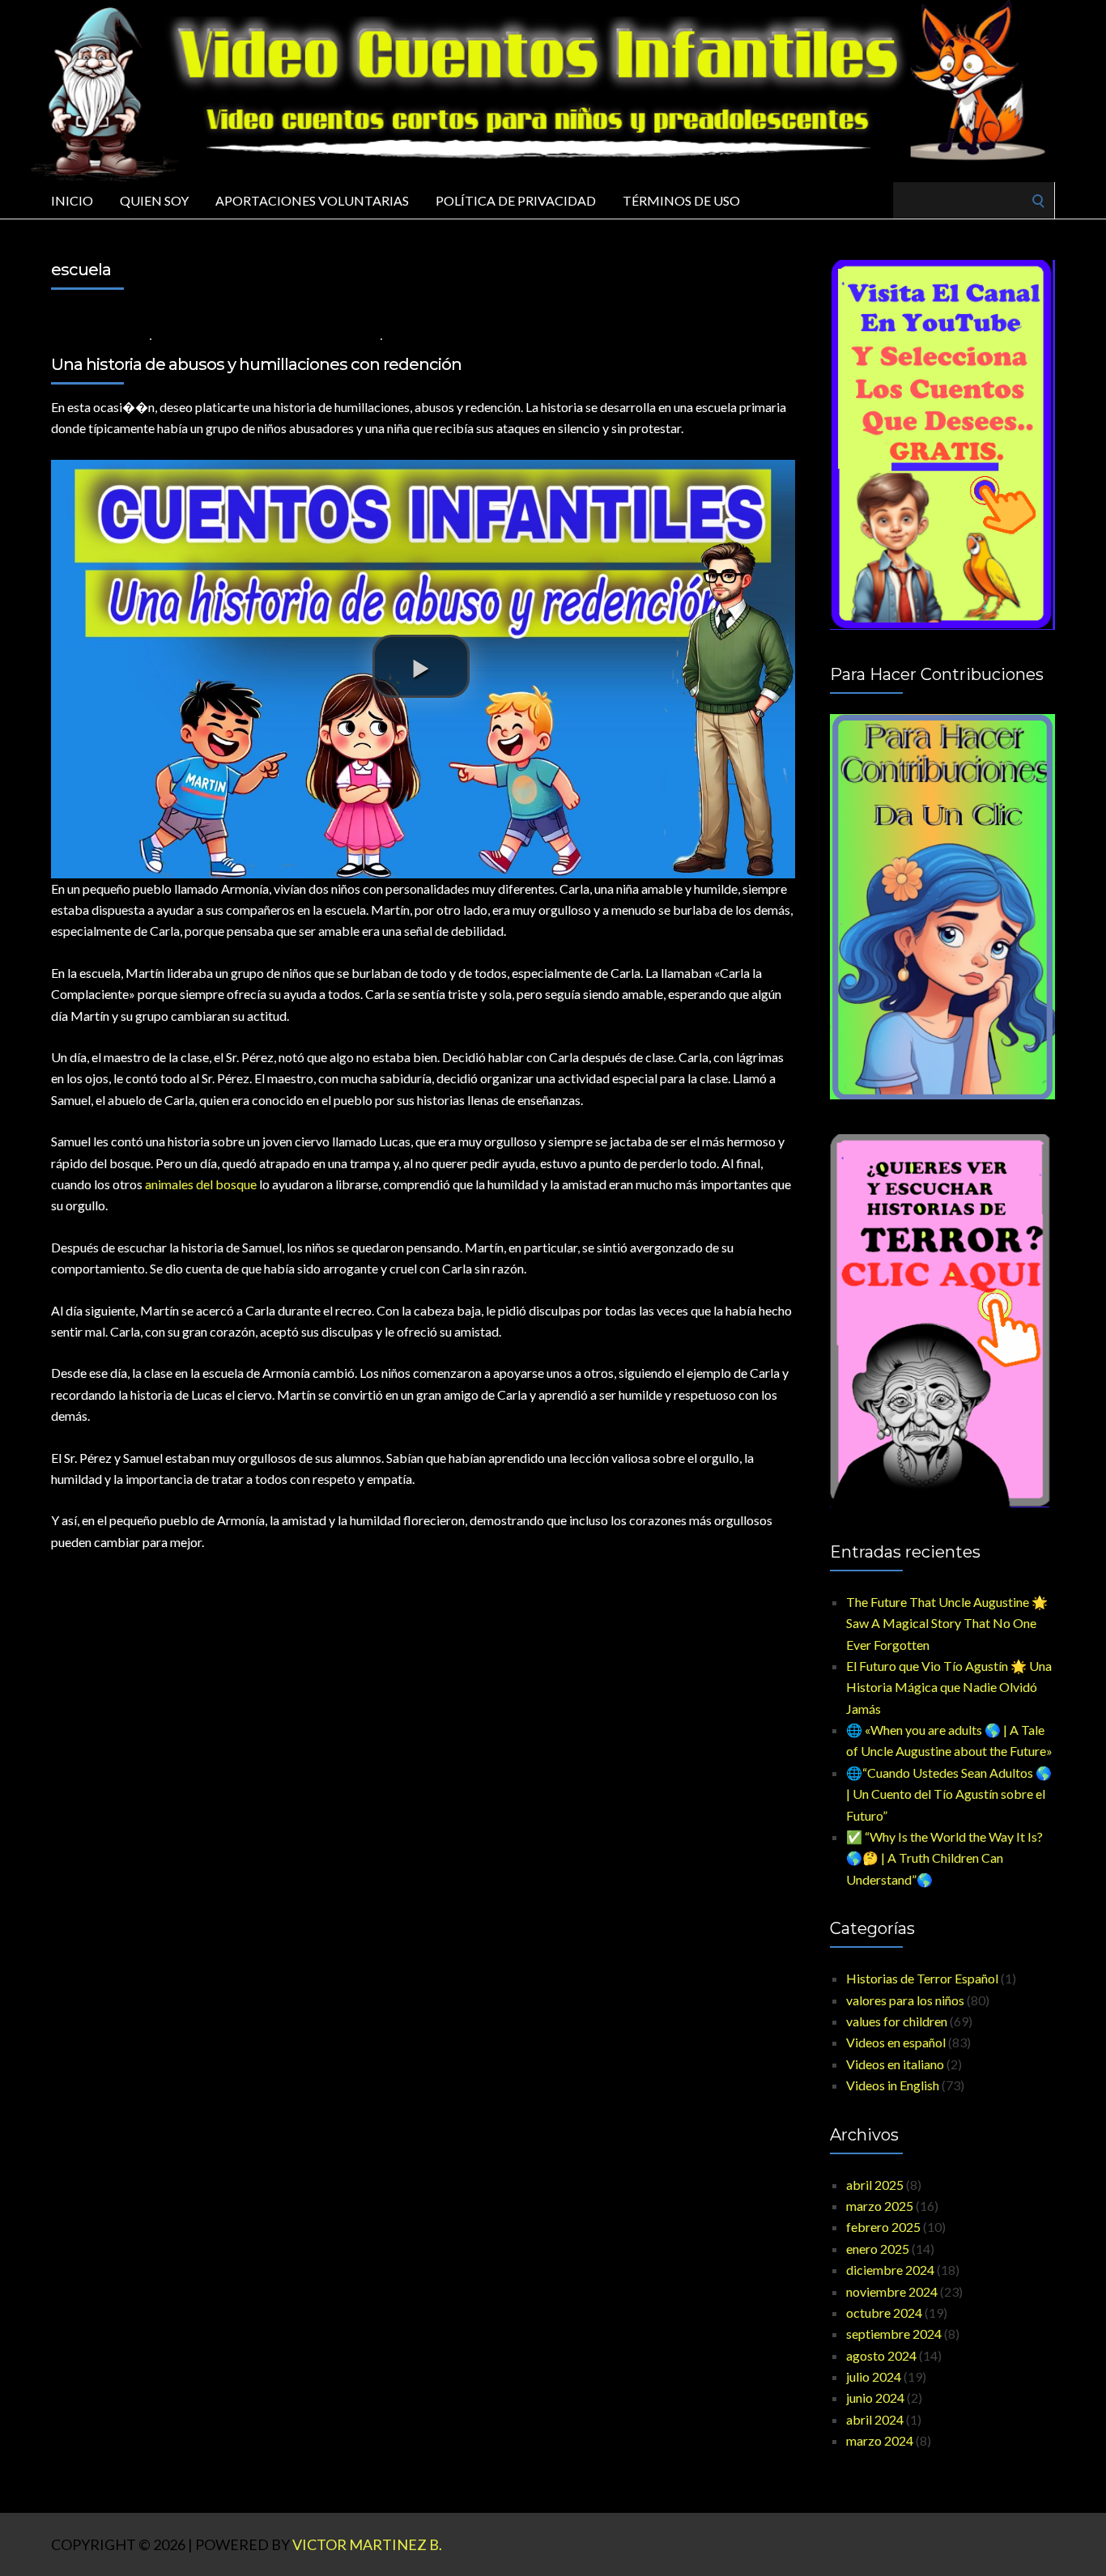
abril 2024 (875, 2419)
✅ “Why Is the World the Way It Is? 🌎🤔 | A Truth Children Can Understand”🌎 (944, 1858)
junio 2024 (875, 2397)
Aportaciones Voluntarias (312, 200)
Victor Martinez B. (367, 2544)
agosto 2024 (881, 2355)
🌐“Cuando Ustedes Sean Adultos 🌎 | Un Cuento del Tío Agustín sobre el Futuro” (949, 1794)
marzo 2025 (880, 2206)
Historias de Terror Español (922, 1978)
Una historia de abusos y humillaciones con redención (256, 364)
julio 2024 (874, 2376)
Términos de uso (681, 200)
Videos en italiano (895, 2064)
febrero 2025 (883, 2227)
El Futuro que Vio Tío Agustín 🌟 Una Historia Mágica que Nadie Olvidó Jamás (949, 1687)
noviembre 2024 (892, 2291)
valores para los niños (218, 338)
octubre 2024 (884, 2312)
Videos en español (327, 338)
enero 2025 (878, 2249)
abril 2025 (875, 2185)
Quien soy (154, 200)
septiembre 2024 (894, 2334)
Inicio (72, 200)
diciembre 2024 (890, 2270)
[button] (421, 666)
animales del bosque (201, 1184)
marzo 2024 (880, 2440)
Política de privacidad (516, 200)
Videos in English (893, 2085)
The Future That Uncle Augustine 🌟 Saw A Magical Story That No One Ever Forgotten (947, 1623)
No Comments (427, 338)
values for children (897, 2021)
